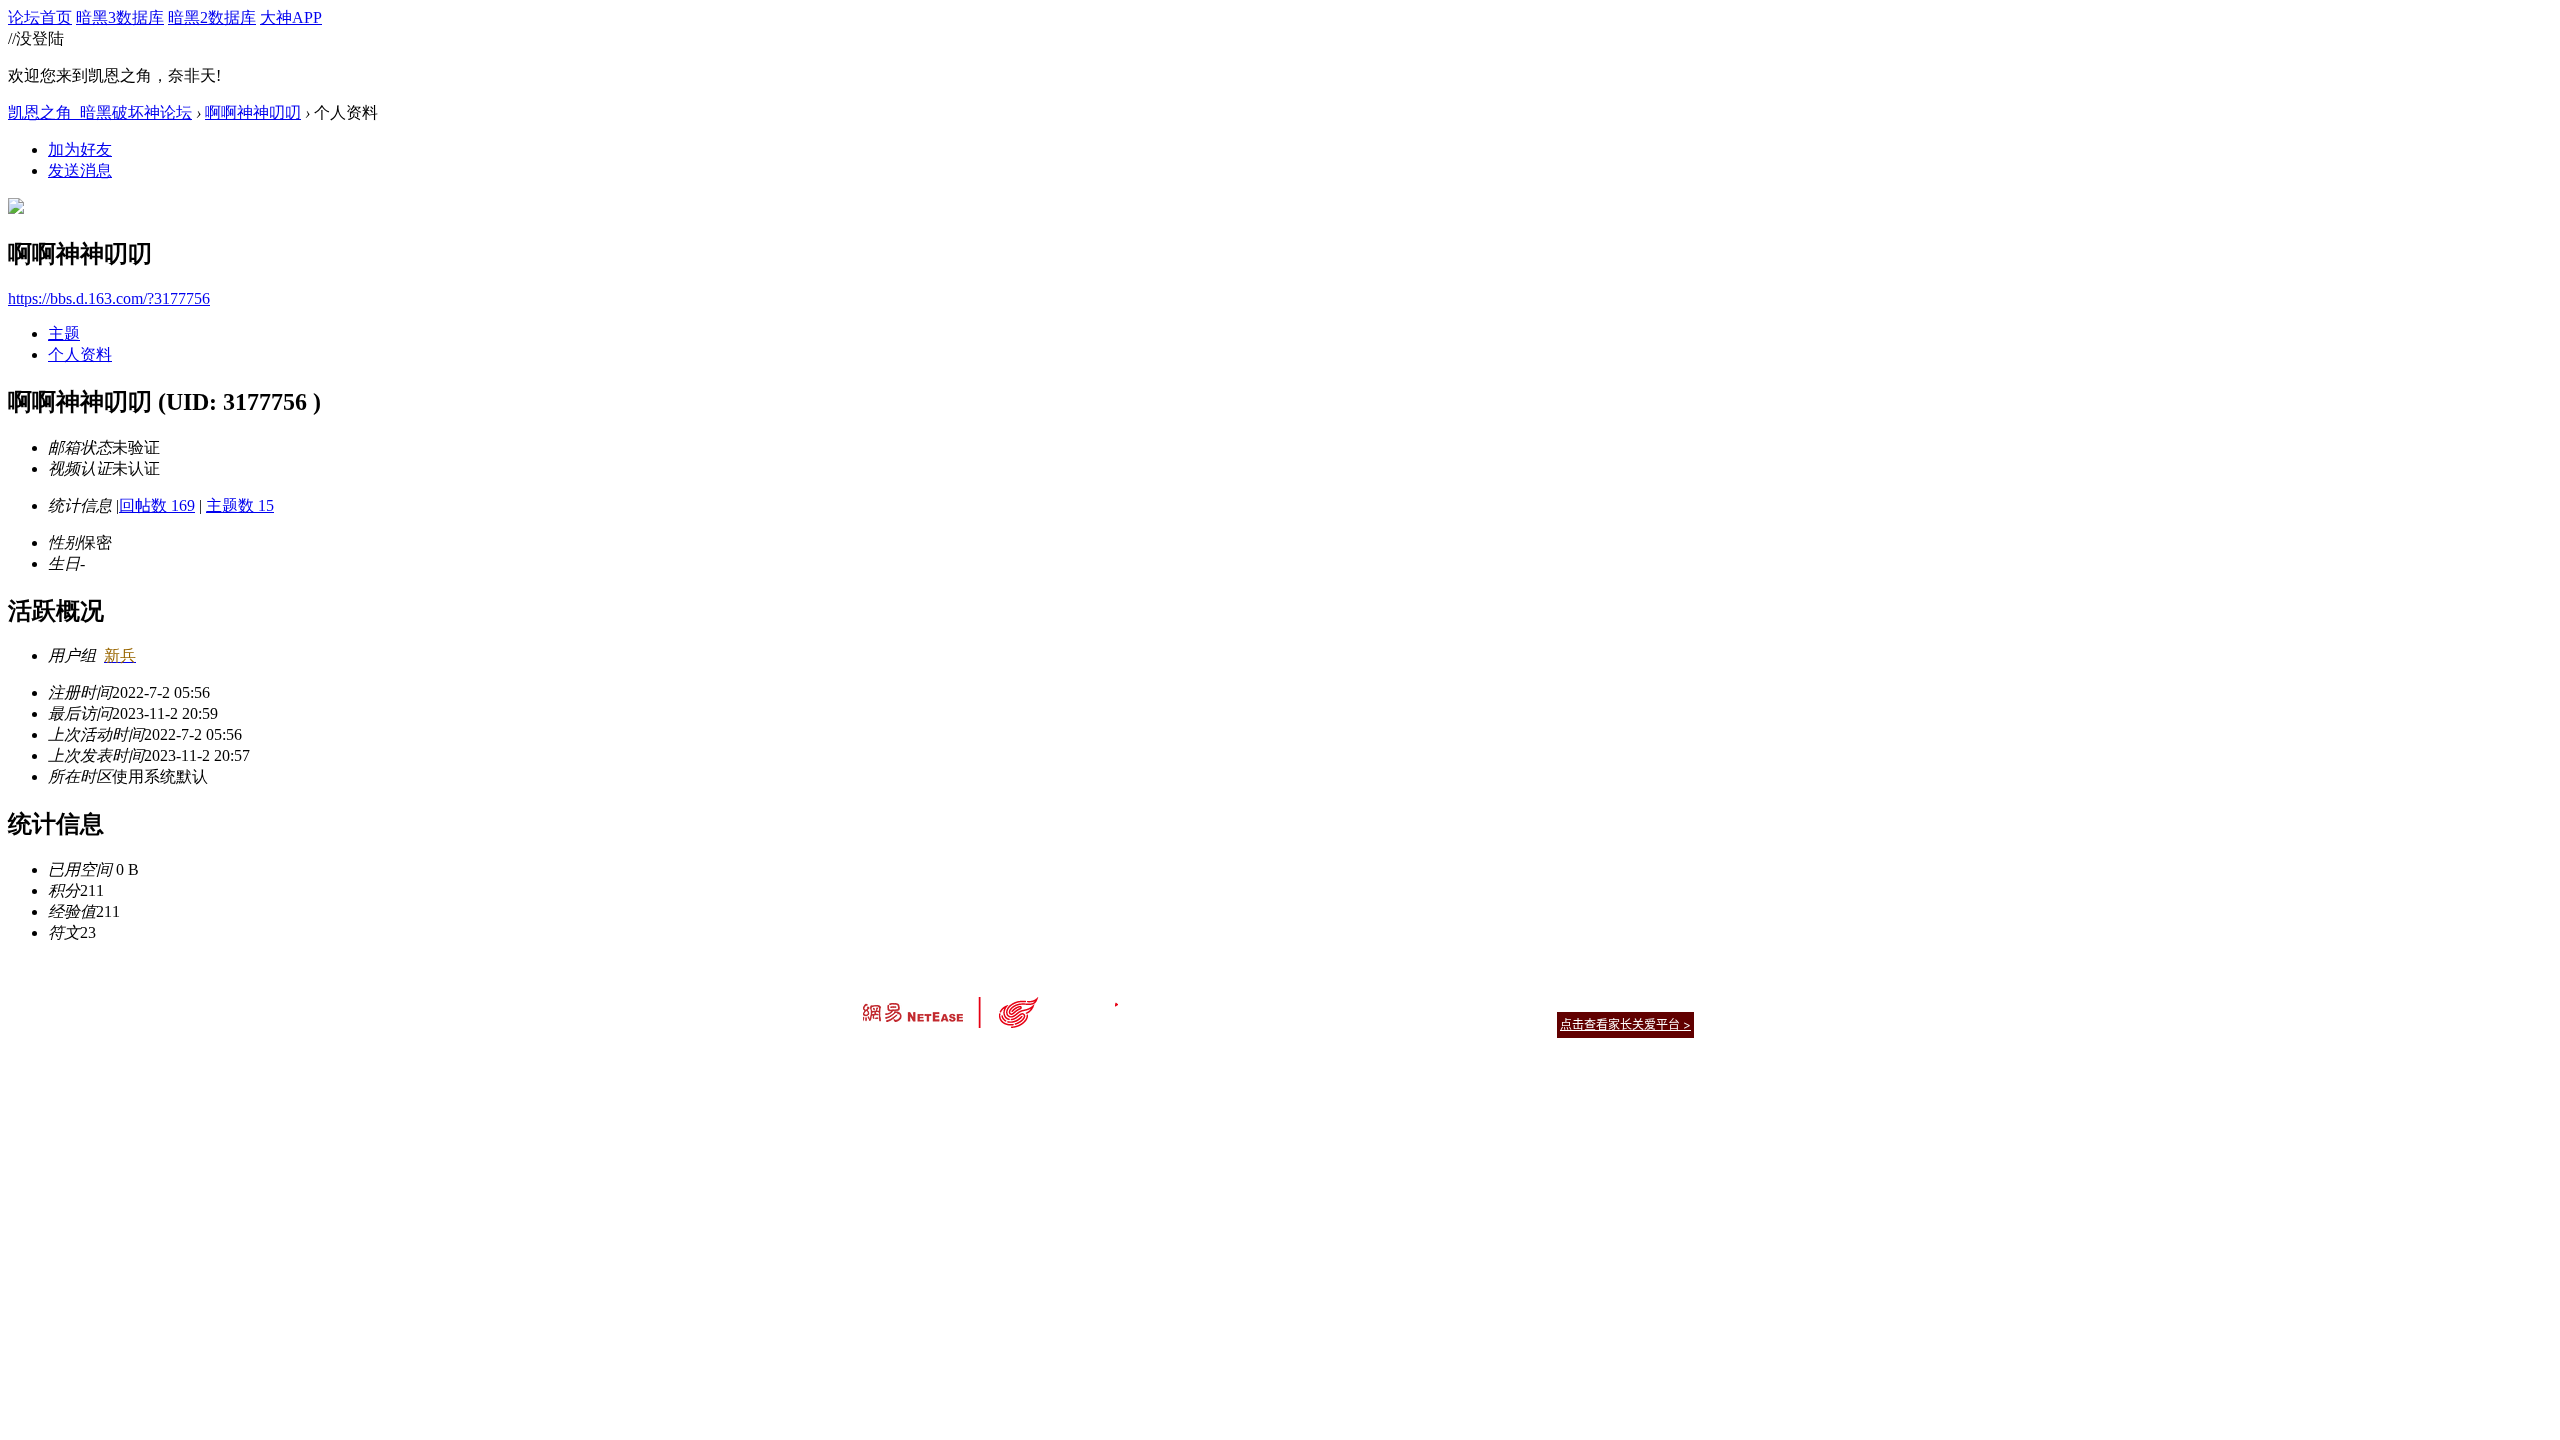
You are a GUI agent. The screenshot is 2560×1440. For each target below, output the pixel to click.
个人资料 (80, 354)
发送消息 (80, 170)
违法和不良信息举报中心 (929, 1059)
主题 (64, 333)
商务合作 (1610, 999)
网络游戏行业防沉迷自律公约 (1422, 1023)
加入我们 (1670, 999)
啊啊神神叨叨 (253, 112)
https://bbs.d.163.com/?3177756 (109, 298)
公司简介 (1190, 999)
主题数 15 (240, 505)
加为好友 (80, 149)
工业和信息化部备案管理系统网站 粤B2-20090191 (1140, 1059)
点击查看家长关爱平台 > (1625, 1024)
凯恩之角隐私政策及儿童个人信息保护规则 (1401, 999)
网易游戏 (1550, 999)
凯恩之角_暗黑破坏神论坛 (100, 112)
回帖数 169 (157, 505)
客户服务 (1250, 999)
